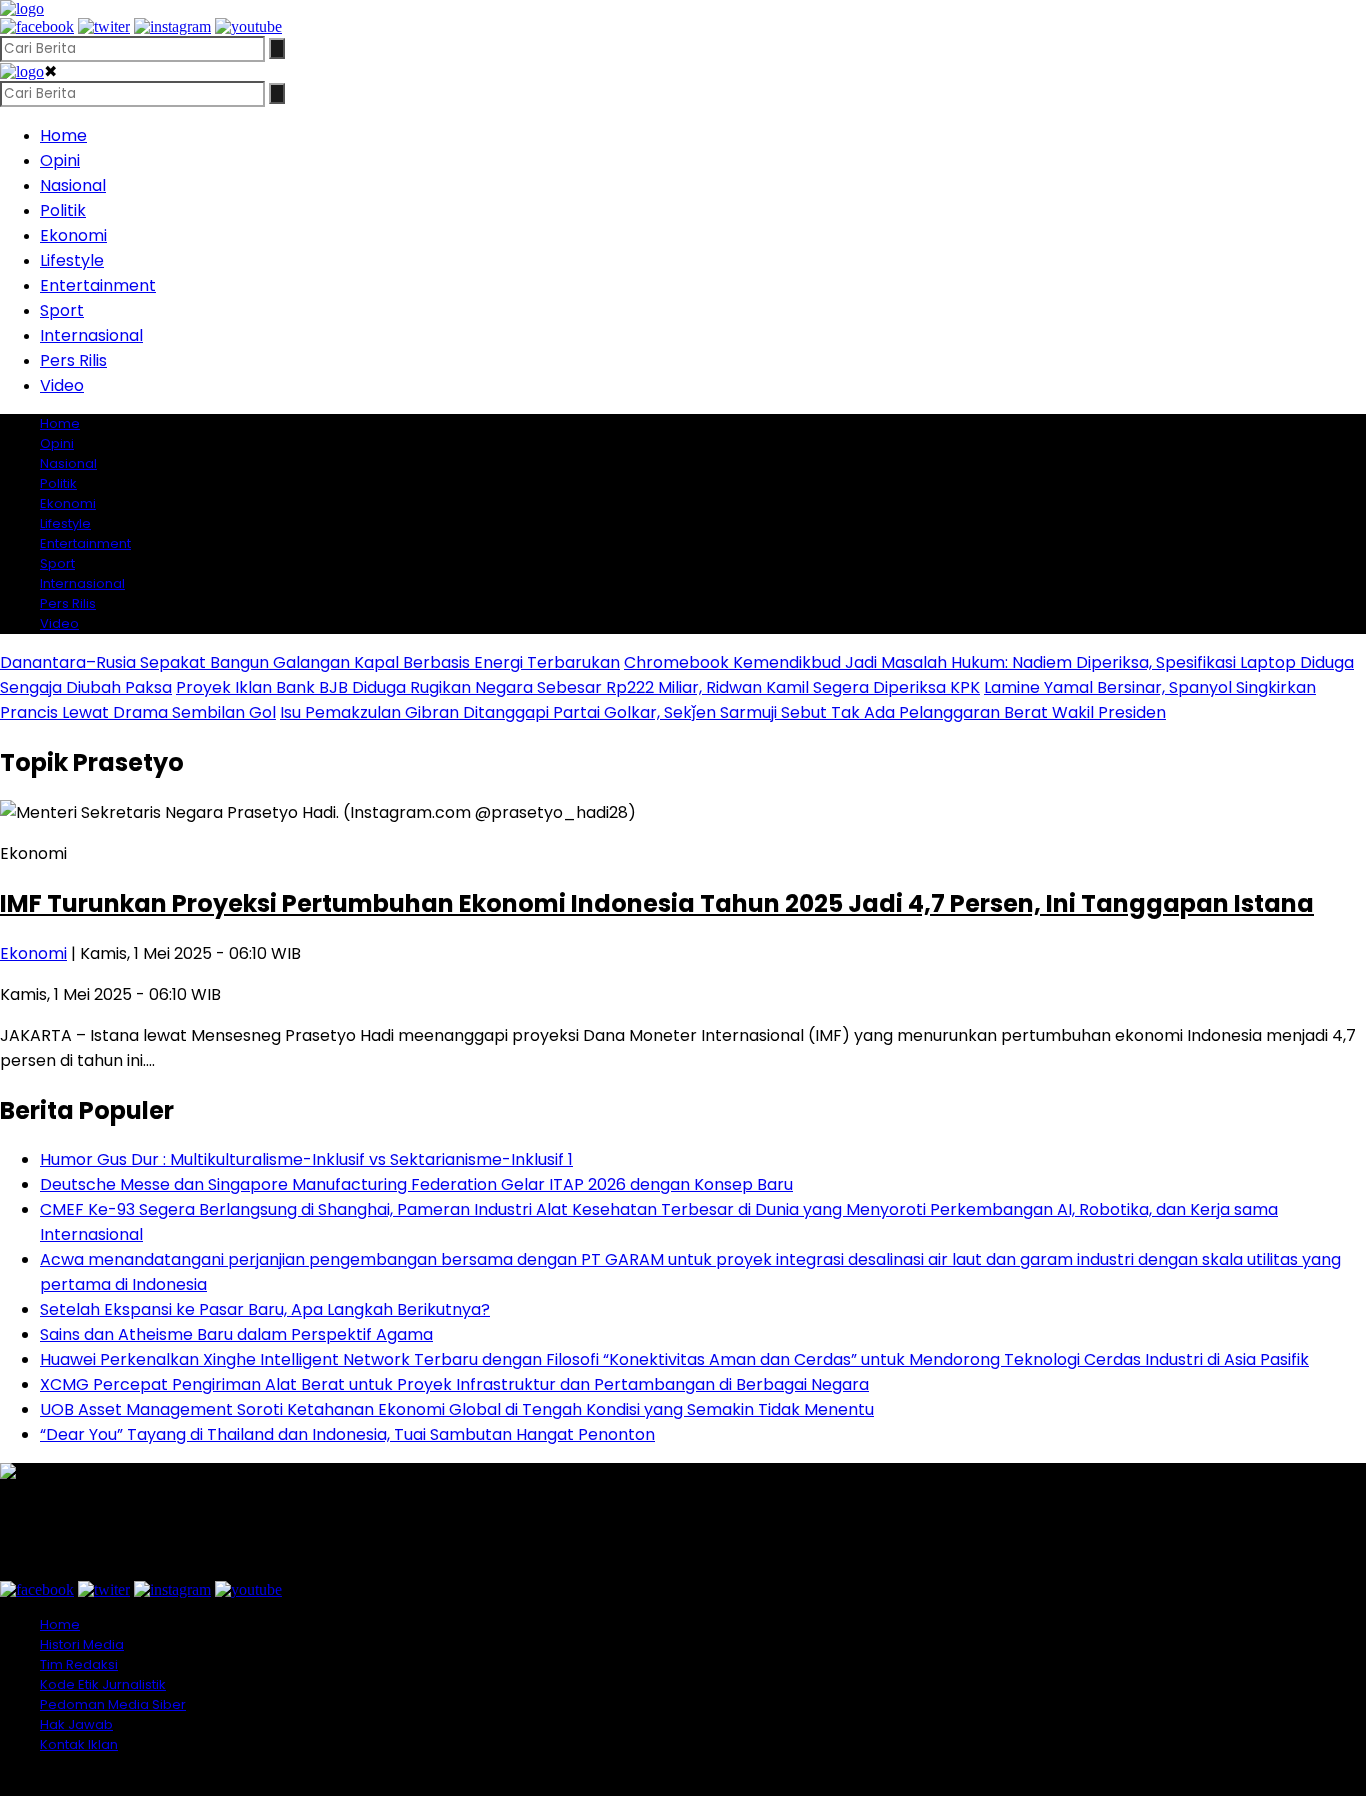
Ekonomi (73, 235)
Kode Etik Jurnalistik (103, 1684)
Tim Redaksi (79, 1664)
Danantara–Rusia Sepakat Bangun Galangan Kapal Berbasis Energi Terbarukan (310, 662)
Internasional (91, 335)
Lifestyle (72, 260)
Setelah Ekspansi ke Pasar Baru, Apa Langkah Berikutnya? (265, 1309)
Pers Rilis (73, 360)
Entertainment (98, 285)
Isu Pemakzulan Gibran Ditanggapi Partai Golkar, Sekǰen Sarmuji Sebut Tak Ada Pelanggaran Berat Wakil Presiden (723, 712)
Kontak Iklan (79, 1744)
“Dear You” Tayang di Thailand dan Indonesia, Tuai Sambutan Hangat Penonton (347, 1434)
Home (63, 135)
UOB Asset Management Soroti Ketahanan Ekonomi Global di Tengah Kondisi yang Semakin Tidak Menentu (457, 1409)
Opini (60, 160)
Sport (62, 310)
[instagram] (172, 26)
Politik (63, 210)
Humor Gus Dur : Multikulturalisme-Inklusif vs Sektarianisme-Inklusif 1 (306, 1159)
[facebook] (37, 26)
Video (62, 385)
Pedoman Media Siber (113, 1704)
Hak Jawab (76, 1724)
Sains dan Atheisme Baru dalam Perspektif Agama (236, 1334)
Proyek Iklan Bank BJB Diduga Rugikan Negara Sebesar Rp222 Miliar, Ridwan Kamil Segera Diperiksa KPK (578, 687)
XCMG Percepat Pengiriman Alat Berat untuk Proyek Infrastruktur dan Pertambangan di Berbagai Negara (454, 1384)
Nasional (73, 185)
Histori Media (82, 1644)
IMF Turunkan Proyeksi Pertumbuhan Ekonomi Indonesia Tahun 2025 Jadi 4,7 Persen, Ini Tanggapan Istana (657, 903)
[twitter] (104, 26)
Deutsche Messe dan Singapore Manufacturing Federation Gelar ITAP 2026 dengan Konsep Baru (416, 1184)
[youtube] (248, 26)
